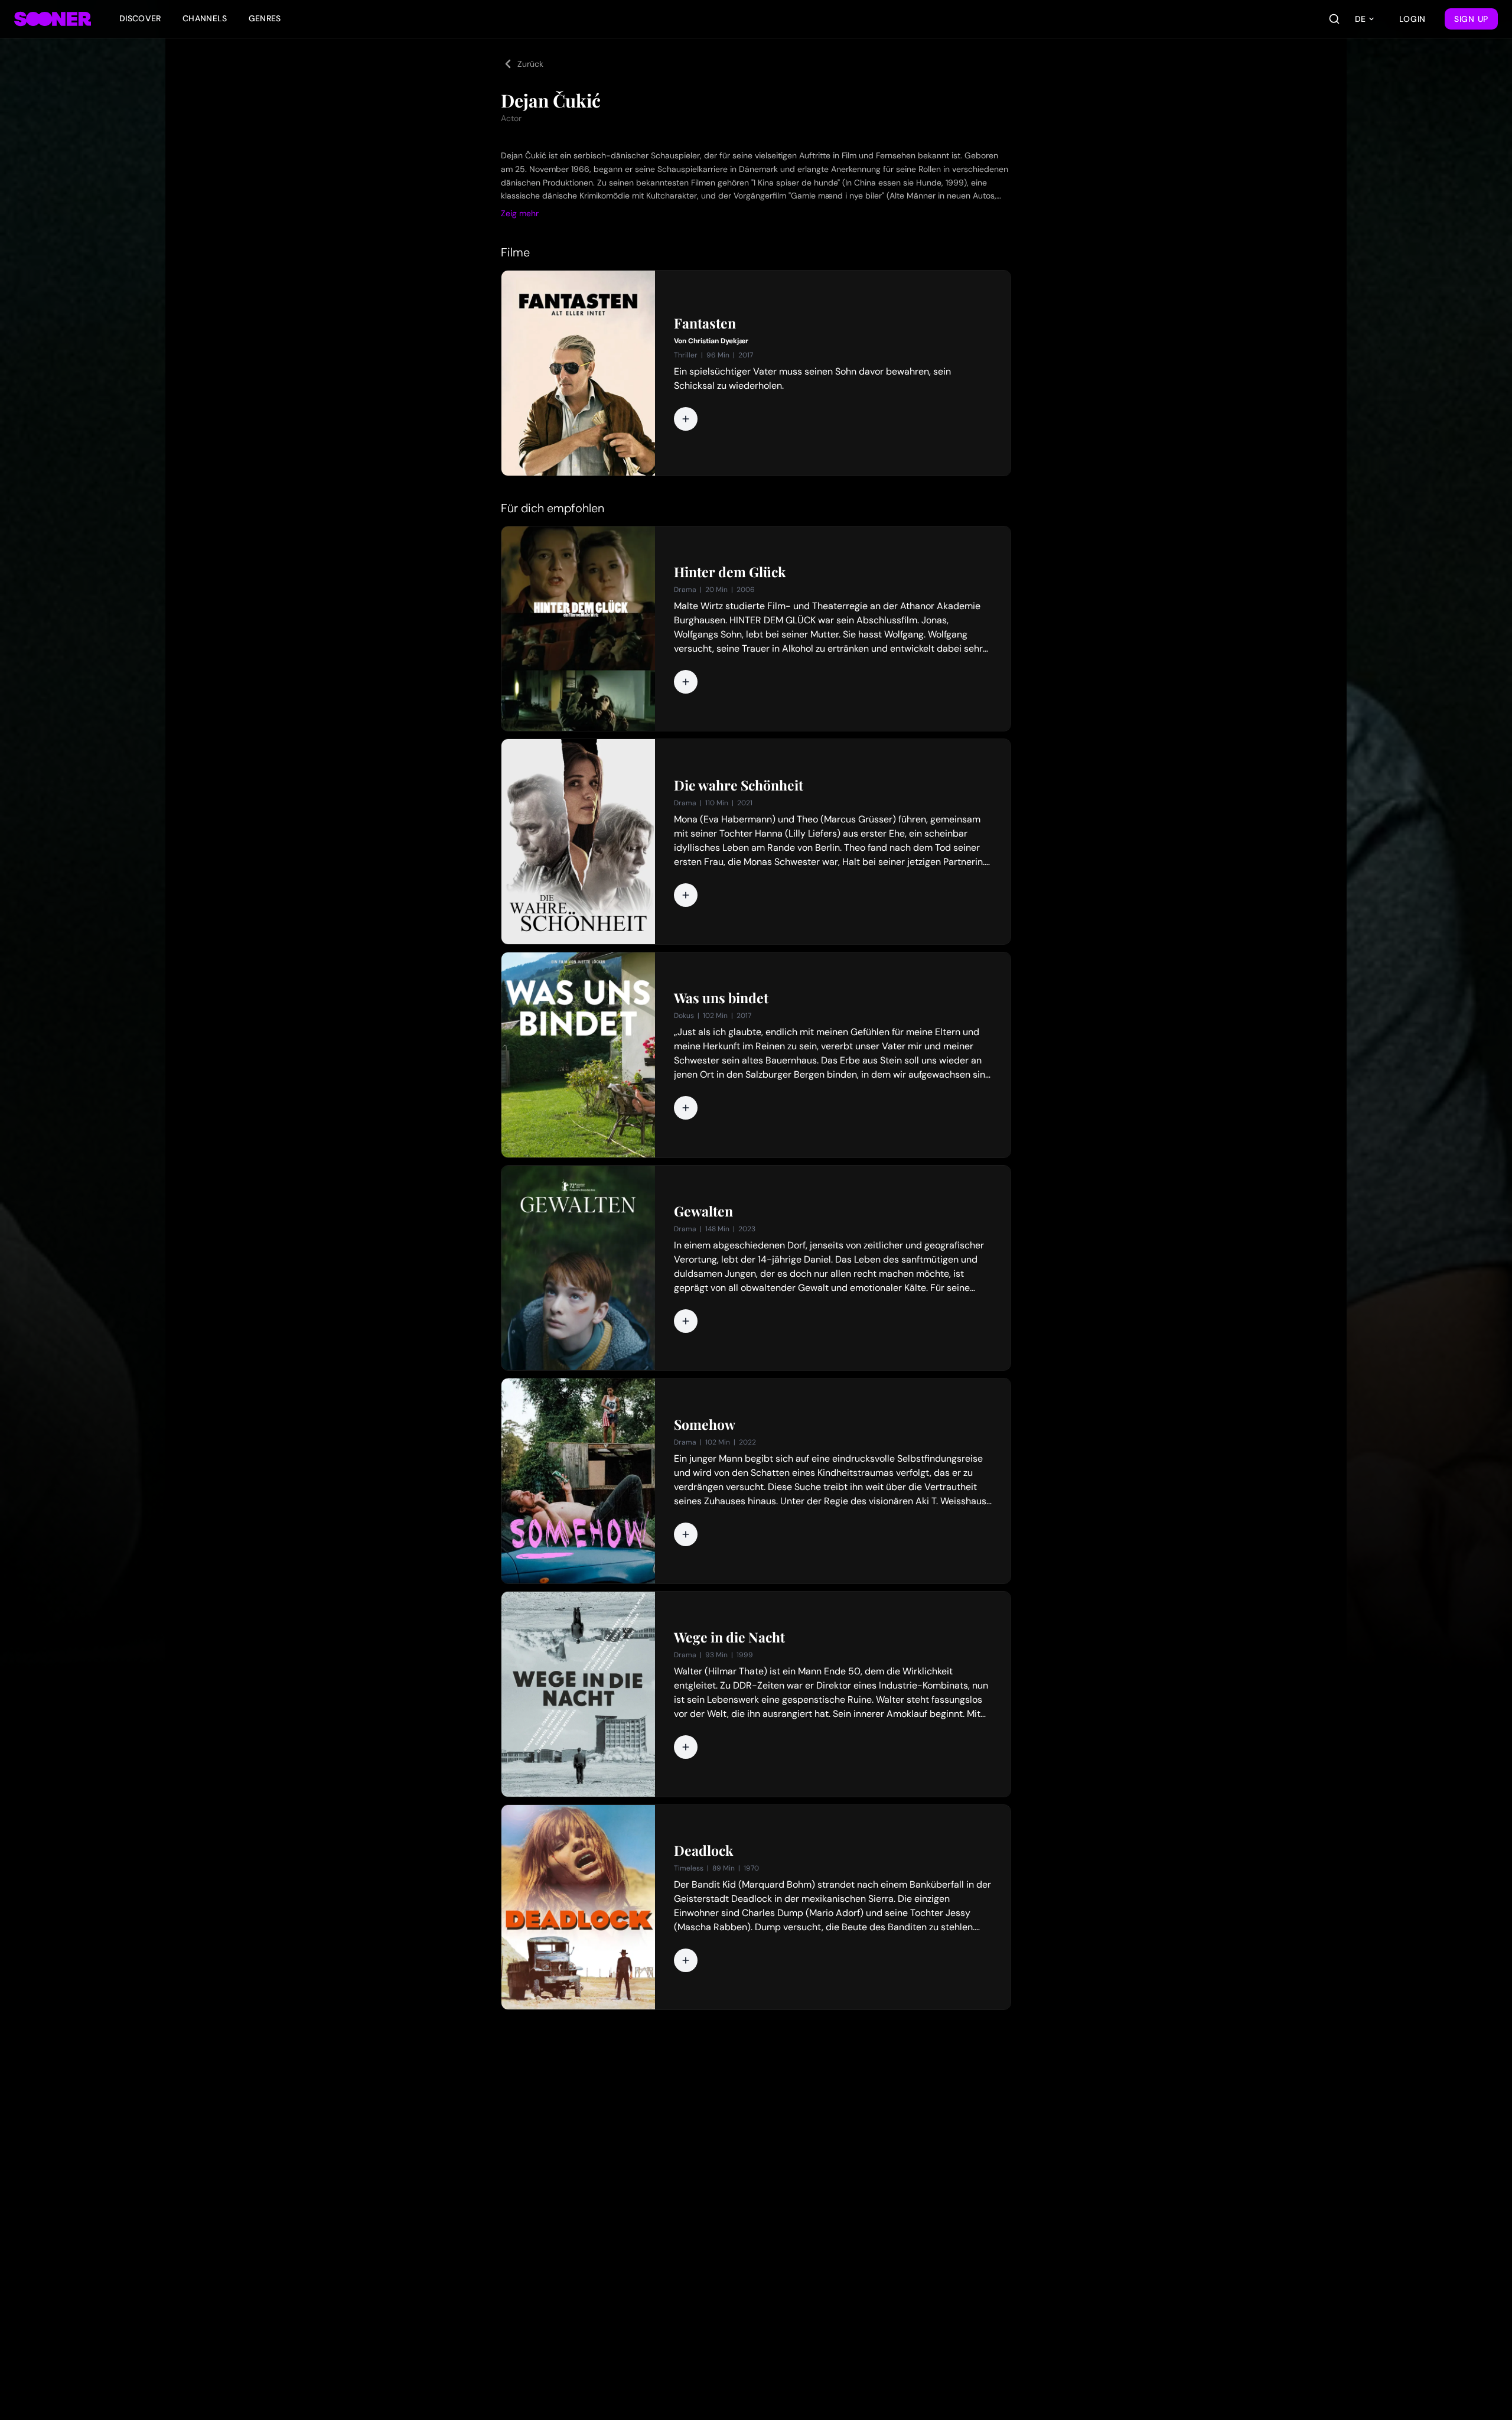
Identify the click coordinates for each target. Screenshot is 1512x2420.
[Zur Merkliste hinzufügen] (686, 419)
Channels (205, 18)
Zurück (530, 64)
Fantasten (705, 323)
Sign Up (1471, 19)
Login (1413, 19)
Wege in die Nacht (729, 1637)
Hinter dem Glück (730, 572)
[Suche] (1334, 19)
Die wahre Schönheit (739, 785)
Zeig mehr (520, 213)
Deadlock (703, 1850)
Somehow (705, 1424)
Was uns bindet (721, 998)
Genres (265, 18)
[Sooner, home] (53, 19)
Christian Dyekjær (718, 341)
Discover (140, 18)
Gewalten (703, 1211)
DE (1360, 19)
